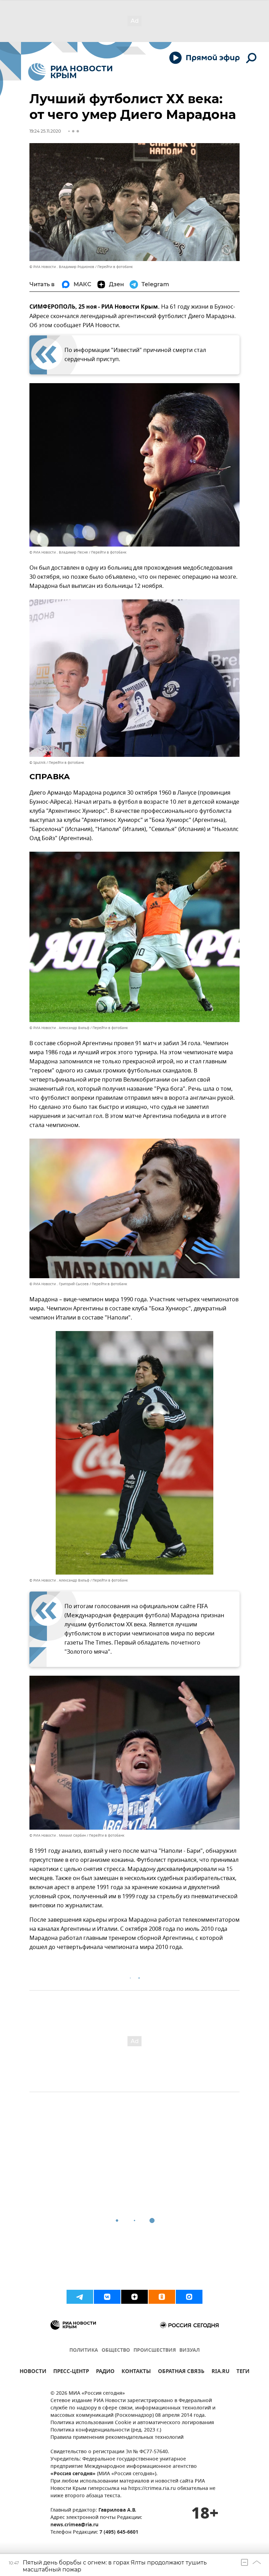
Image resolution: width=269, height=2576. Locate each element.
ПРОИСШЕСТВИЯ (155, 2350)
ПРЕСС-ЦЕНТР (71, 2372)
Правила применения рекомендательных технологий (117, 2438)
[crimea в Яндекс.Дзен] (134, 2297)
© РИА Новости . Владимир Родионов (62, 267)
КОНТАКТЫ (136, 2372)
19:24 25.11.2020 (45, 131)
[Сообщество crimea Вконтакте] (107, 2297)
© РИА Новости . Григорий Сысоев (59, 1284)
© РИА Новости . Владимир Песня (59, 552)
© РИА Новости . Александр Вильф (59, 1028)
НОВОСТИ (33, 2372)
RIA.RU (220, 2372)
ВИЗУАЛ (189, 2350)
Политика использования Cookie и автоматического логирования (132, 2423)
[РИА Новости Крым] (70, 72)
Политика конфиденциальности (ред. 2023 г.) (106, 2430)
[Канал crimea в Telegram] (80, 2297)
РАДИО (105, 2372)
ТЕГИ (243, 2372)
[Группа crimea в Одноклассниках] (162, 2297)
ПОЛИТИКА (84, 2350)
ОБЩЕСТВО (116, 2350)
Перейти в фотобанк (115, 267)
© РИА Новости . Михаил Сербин (58, 1835)
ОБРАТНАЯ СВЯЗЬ (181, 2372)
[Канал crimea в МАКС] (189, 2297)
